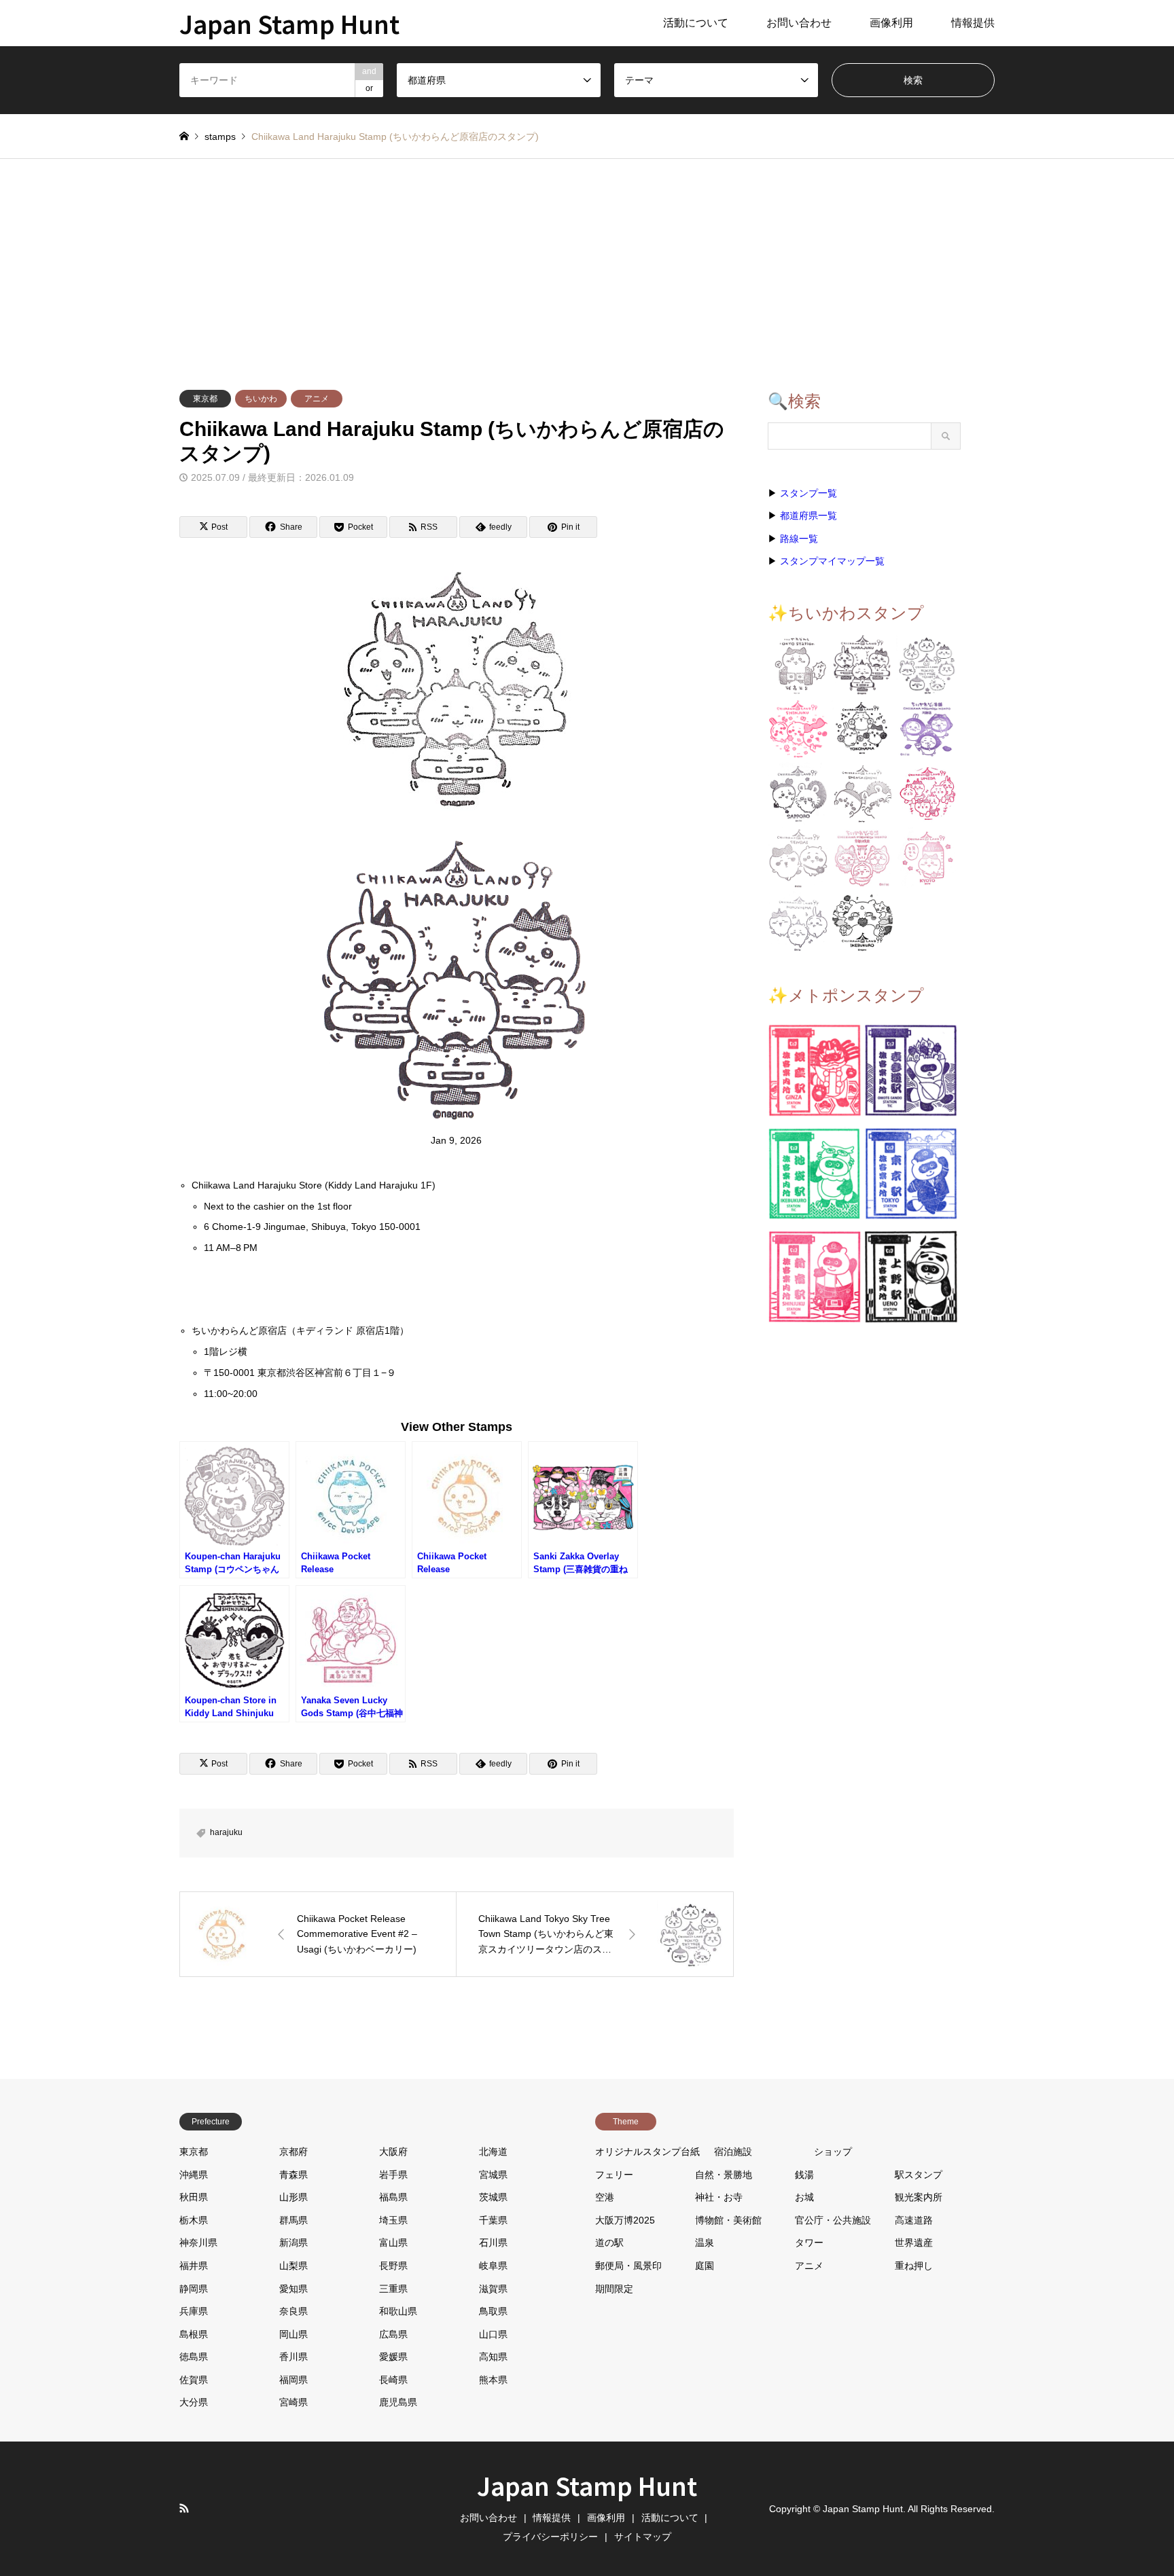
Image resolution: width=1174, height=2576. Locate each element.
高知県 (493, 2357)
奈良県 (293, 2311)
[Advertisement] (587, 261)
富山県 (393, 2243)
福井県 (194, 2266)
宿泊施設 (733, 2152)
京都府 (293, 2152)
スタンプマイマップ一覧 (832, 561)
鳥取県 (493, 2311)
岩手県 (393, 2175)
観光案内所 (919, 2197)
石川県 (493, 2243)
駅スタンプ (919, 2175)
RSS (184, 2508)
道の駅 (609, 2243)
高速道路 (914, 2220)
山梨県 (293, 2266)
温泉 (705, 2243)
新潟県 (293, 2243)
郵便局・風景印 (628, 2266)
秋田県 (194, 2197)
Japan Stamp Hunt (587, 2485)
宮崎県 (293, 2402)
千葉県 (493, 2220)
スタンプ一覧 (808, 493)
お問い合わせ (799, 23)
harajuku (226, 1832)
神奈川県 (198, 2243)
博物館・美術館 (728, 2220)
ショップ (833, 2152)
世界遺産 (914, 2243)
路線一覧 (799, 539)
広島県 (393, 2334)
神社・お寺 (719, 2197)
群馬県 (293, 2220)
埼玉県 (393, 2220)
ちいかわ (261, 399)
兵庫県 (194, 2311)
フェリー (614, 2175)
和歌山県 (398, 2311)
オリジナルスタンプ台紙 (647, 2152)
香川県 (293, 2357)
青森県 (293, 2175)
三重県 (393, 2289)
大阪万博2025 (625, 2220)
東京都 (205, 399)
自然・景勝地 (724, 2175)
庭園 (705, 2266)
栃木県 (194, 2220)
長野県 (393, 2266)
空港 (605, 2197)
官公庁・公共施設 (833, 2220)
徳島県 (194, 2357)
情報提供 (973, 23)
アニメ (317, 399)
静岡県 (194, 2289)
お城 (804, 2197)
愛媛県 (393, 2357)
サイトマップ (643, 2537)
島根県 (194, 2334)
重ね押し (914, 2266)
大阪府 (393, 2152)
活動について (696, 23)
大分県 (194, 2402)
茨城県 (493, 2197)
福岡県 (293, 2380)
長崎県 (393, 2380)
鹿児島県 (398, 2402)
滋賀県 (493, 2289)
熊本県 (493, 2380)
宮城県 (493, 2175)
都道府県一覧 (808, 515)
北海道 (493, 2152)
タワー (809, 2243)
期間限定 (614, 2289)
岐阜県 (493, 2266)
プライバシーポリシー (550, 2537)
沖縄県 (194, 2175)
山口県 (493, 2334)
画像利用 (891, 23)
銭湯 (804, 2175)
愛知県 (293, 2289)
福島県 (393, 2197)
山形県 (293, 2197)
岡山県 (293, 2334)
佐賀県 (194, 2380)
